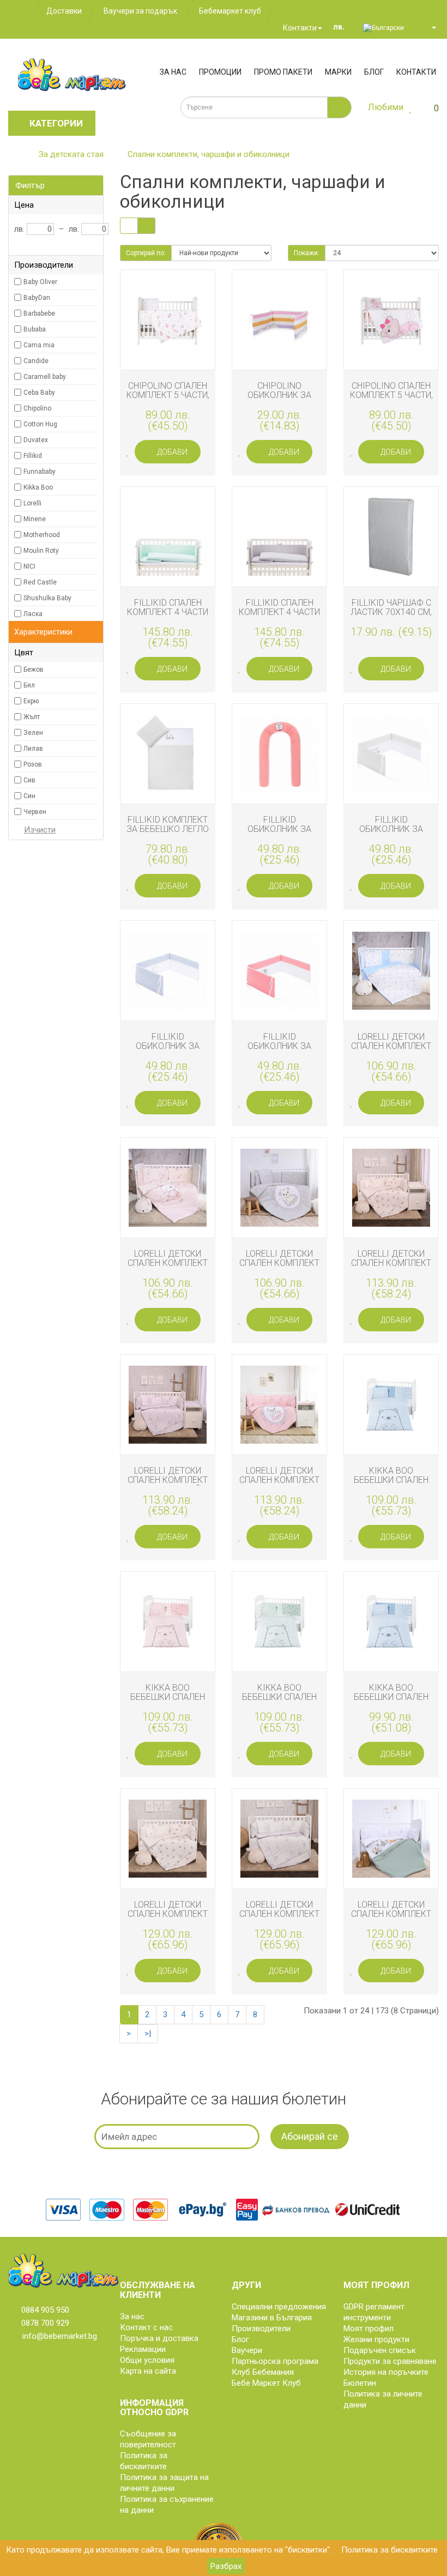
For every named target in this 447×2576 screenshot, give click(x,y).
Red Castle (40, 582)
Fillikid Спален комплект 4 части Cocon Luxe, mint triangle (168, 617)
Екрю (31, 701)
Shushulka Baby (47, 598)
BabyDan (37, 298)
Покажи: (307, 253)
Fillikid (33, 456)
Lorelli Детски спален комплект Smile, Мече (279, 1263)
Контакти (299, 28)
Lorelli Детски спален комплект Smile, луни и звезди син (391, 1051)
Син (29, 796)
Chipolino (37, 408)
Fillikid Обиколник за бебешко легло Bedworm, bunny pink (279, 839)
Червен (35, 812)
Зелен (33, 733)
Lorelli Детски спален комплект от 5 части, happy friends (391, 1919)
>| (148, 2034)
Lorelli (32, 503)
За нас (173, 72)
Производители (261, 2328)
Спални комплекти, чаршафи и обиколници (209, 154)
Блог (374, 72)
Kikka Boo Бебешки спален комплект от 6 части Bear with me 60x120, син (391, 1707)
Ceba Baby (39, 393)
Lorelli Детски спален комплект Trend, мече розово (279, 1485)
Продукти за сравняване (390, 2361)
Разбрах (226, 2566)
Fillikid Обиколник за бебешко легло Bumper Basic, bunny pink (279, 1056)
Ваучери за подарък (140, 11)
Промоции (220, 72)
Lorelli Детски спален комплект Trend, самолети (391, 1263)
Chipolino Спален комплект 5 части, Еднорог (168, 395)
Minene (35, 519)
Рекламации (143, 2349)
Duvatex (36, 440)
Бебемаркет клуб (230, 11)
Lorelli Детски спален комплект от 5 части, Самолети (168, 1919)
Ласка (33, 614)
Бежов (34, 669)
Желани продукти (376, 2339)
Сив (29, 780)
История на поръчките (386, 2372)
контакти (416, 72)
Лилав (33, 749)
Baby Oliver (40, 282)
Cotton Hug (40, 424)
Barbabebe (39, 313)
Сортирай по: (146, 253)
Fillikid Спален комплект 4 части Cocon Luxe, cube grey (279, 617)
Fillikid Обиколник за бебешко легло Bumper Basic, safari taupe (391, 839)
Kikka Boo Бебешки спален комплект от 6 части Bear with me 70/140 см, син (391, 1490)
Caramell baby (45, 377)
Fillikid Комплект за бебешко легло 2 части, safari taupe (168, 834)
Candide (36, 361)
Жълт (32, 717)
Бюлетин (360, 2383)
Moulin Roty (41, 551)
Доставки (64, 11)
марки (338, 72)
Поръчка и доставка (159, 2338)
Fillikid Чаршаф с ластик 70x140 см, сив (391, 612)
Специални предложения (279, 2307)
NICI (29, 566)
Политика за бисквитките (389, 2550)
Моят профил (369, 2328)
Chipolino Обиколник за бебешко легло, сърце (280, 400)
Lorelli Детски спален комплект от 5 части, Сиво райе (279, 1919)
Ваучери (247, 2350)
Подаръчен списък (380, 2350)
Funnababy (40, 472)
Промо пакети (283, 72)
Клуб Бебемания (263, 2372)
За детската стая (71, 154)
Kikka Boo (38, 487)
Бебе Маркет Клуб (266, 2383)
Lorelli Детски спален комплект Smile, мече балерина (168, 1268)
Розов (33, 764)
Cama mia (39, 345)
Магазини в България (272, 2318)
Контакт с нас (146, 2327)
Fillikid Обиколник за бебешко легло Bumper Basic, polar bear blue (168, 1056)
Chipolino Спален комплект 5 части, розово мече (391, 395)
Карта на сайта (148, 2371)
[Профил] (429, 27)
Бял (29, 685)
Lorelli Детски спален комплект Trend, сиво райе (168, 1480)
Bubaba (35, 329)
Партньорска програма (275, 2361)
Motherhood (42, 535)
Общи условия (147, 2360)
